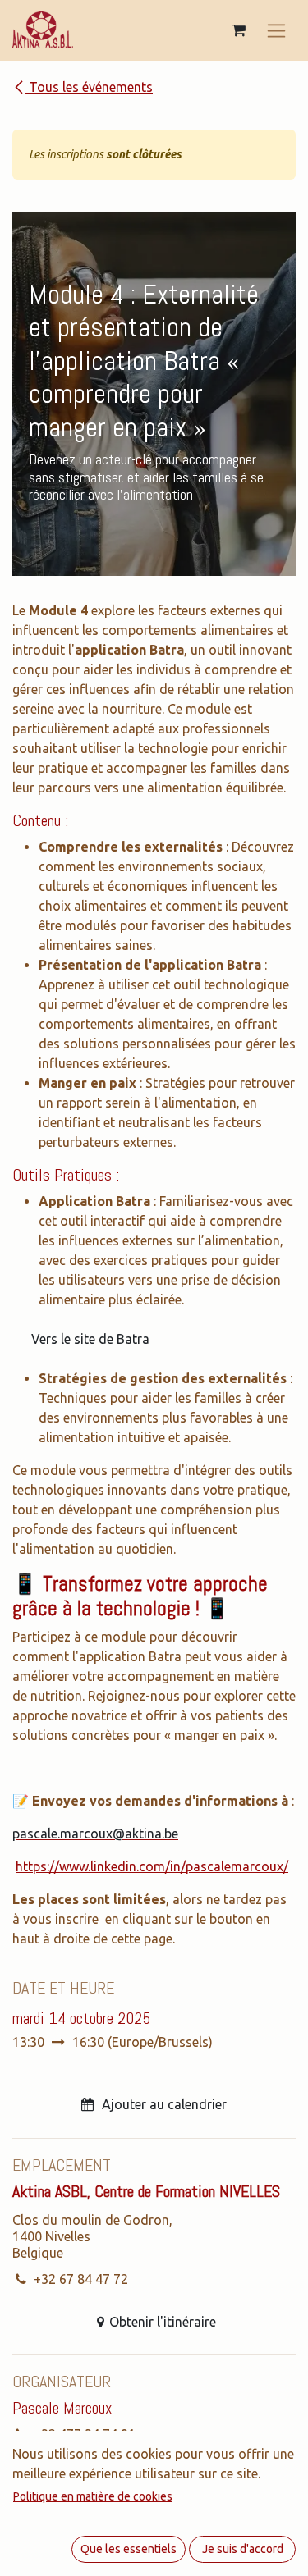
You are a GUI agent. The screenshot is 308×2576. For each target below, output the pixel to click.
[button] (154, 2094)
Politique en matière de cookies (93, 2496)
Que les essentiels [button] (129, 2549)
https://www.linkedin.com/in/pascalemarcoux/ (152, 1866)
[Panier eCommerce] (238, 30)
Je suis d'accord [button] (243, 2549)
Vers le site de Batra (90, 1339)
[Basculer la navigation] (276, 31)
